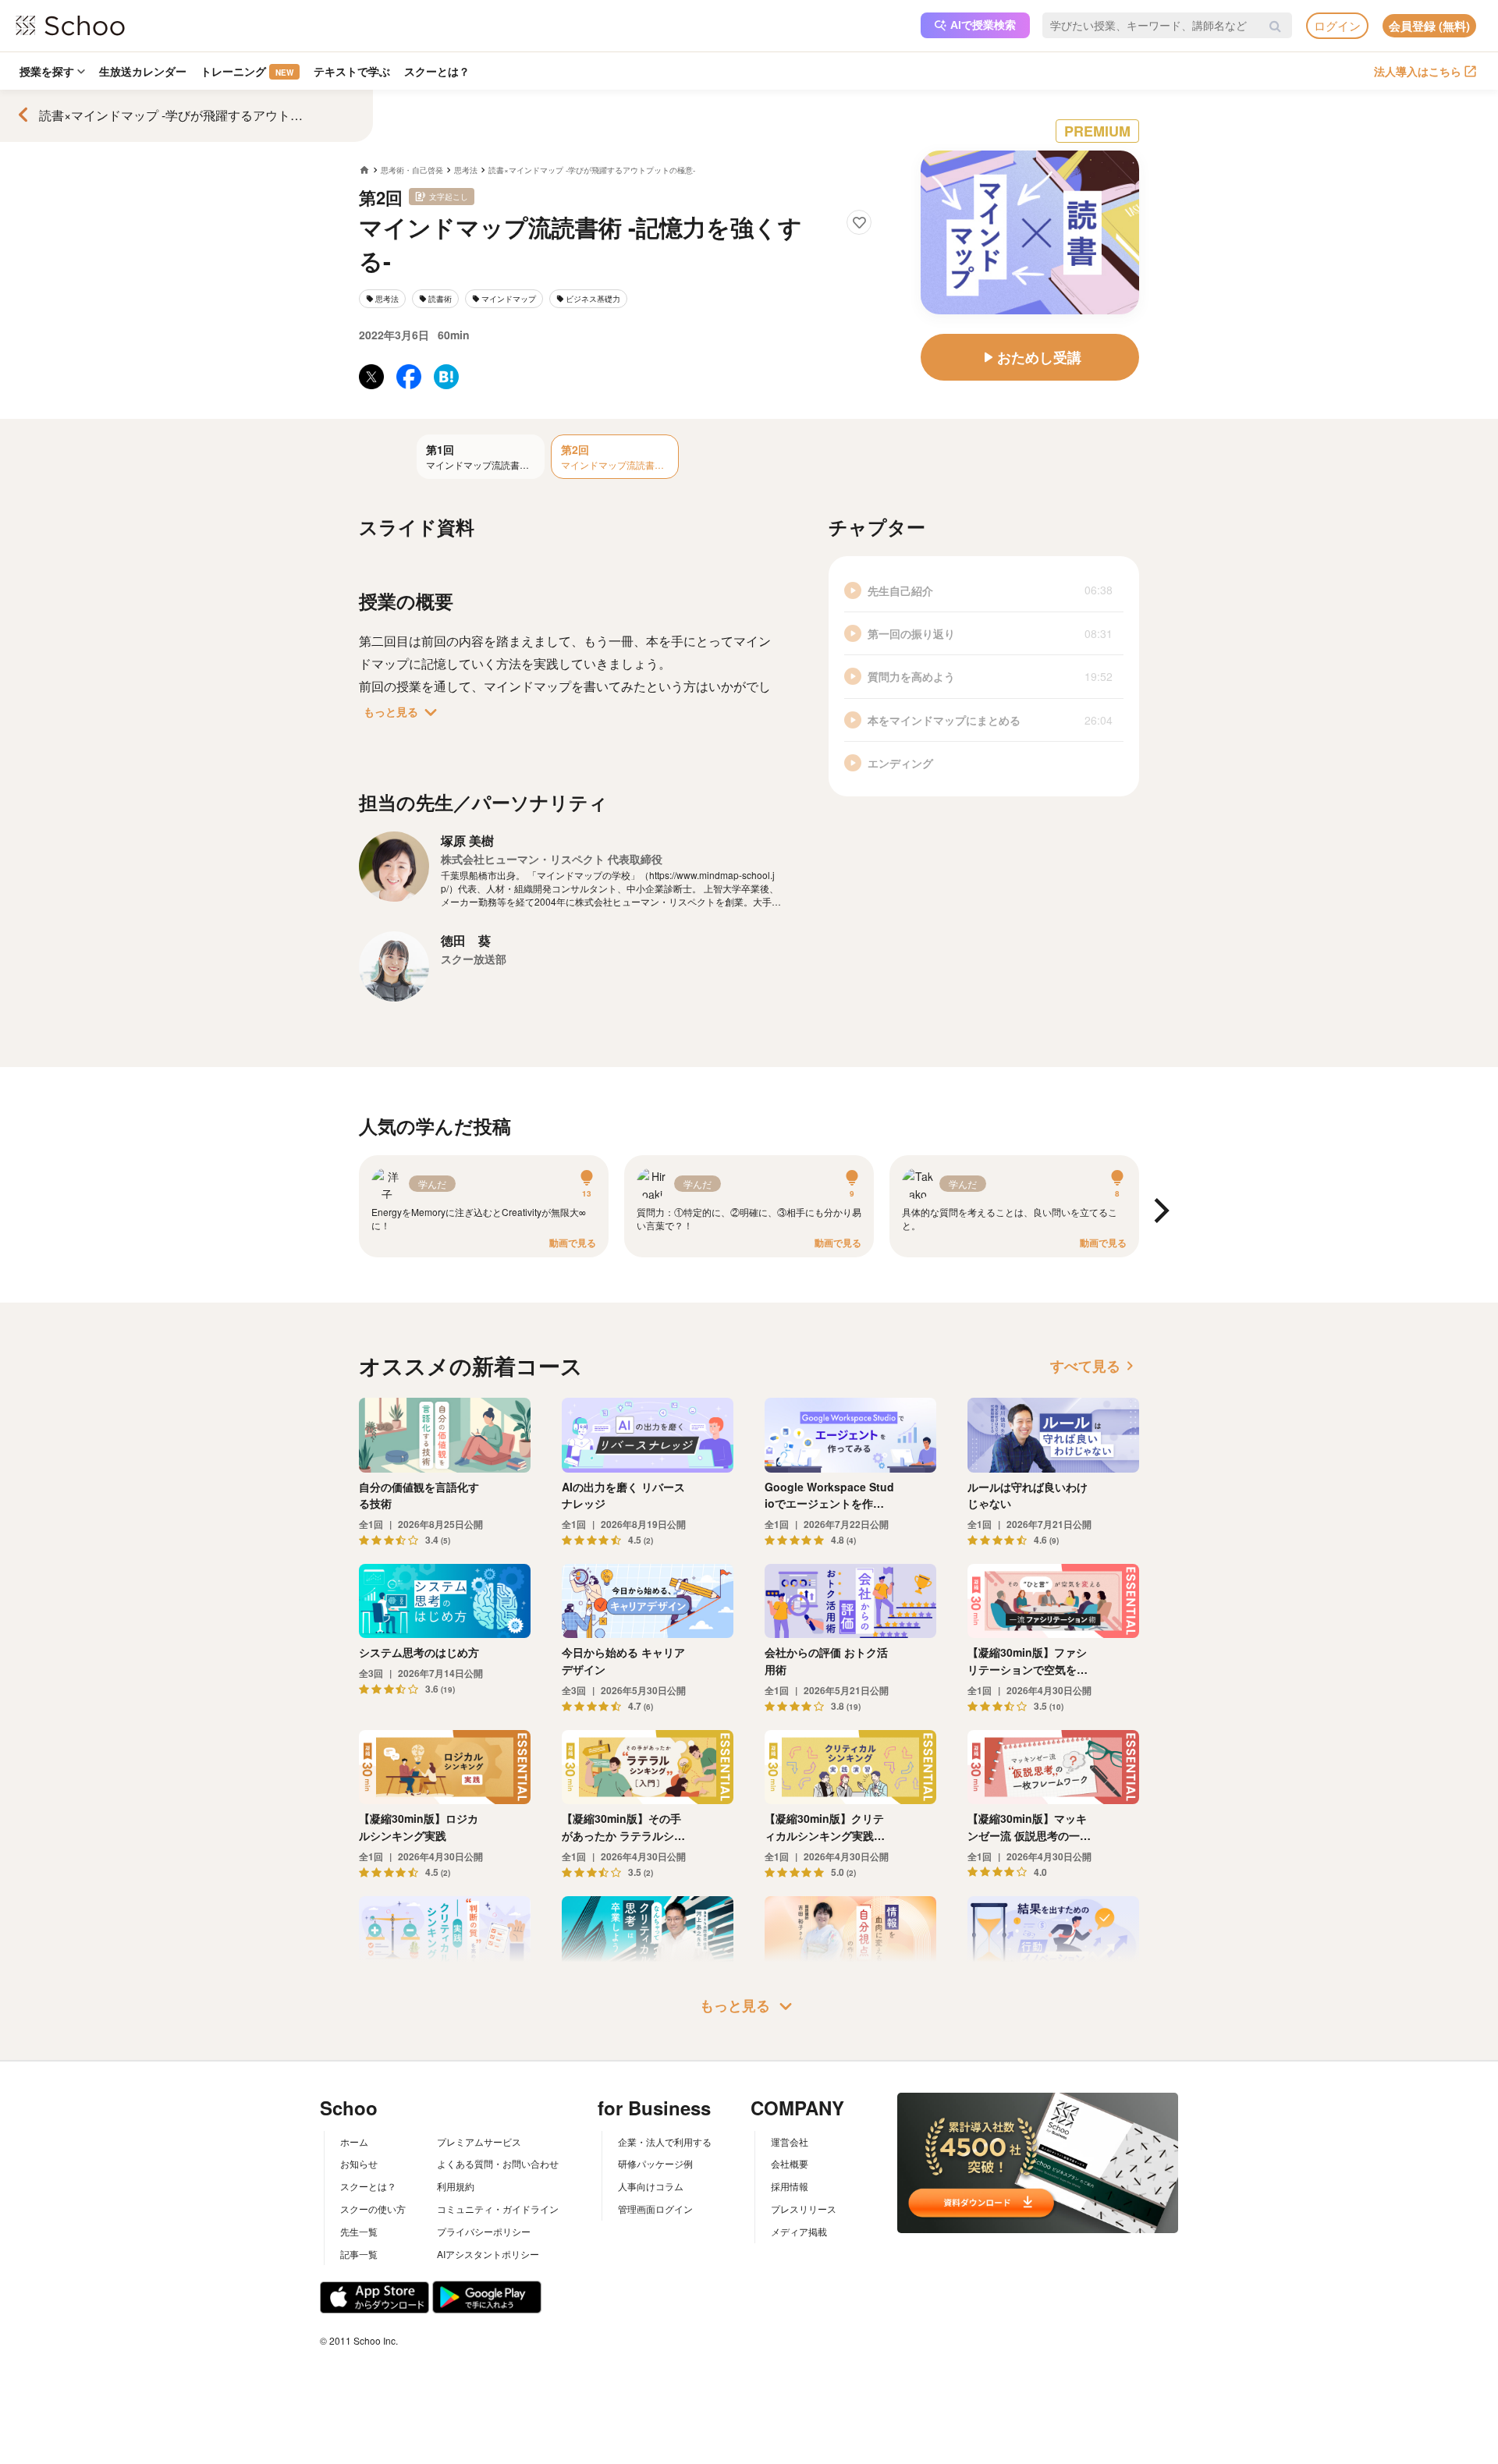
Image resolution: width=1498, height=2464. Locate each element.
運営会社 (790, 2141)
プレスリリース (804, 2209)
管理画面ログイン (655, 2209)
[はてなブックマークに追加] (446, 377)
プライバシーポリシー (484, 2231)
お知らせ (359, 2163)
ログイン (1337, 25)
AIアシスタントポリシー (488, 2254)
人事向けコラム (651, 2186)
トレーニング (247, 71)
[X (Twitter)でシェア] (371, 377)
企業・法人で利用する (665, 2141)
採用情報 (790, 2186)
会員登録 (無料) (1429, 26)
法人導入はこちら (1418, 71)
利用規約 (456, 2186)
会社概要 (790, 2163)
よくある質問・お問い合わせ (498, 2163)
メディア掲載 (799, 2231)
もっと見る (403, 712)
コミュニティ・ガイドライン (498, 2209)
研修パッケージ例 (655, 2163)
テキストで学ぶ (352, 71)
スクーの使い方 (373, 2209)
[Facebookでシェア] (409, 377)
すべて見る (1095, 1366)
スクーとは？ (437, 71)
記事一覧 (359, 2254)
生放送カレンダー (143, 71)
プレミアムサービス (479, 2141)
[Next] (1159, 1212)
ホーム (354, 2141)
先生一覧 (359, 2231)
